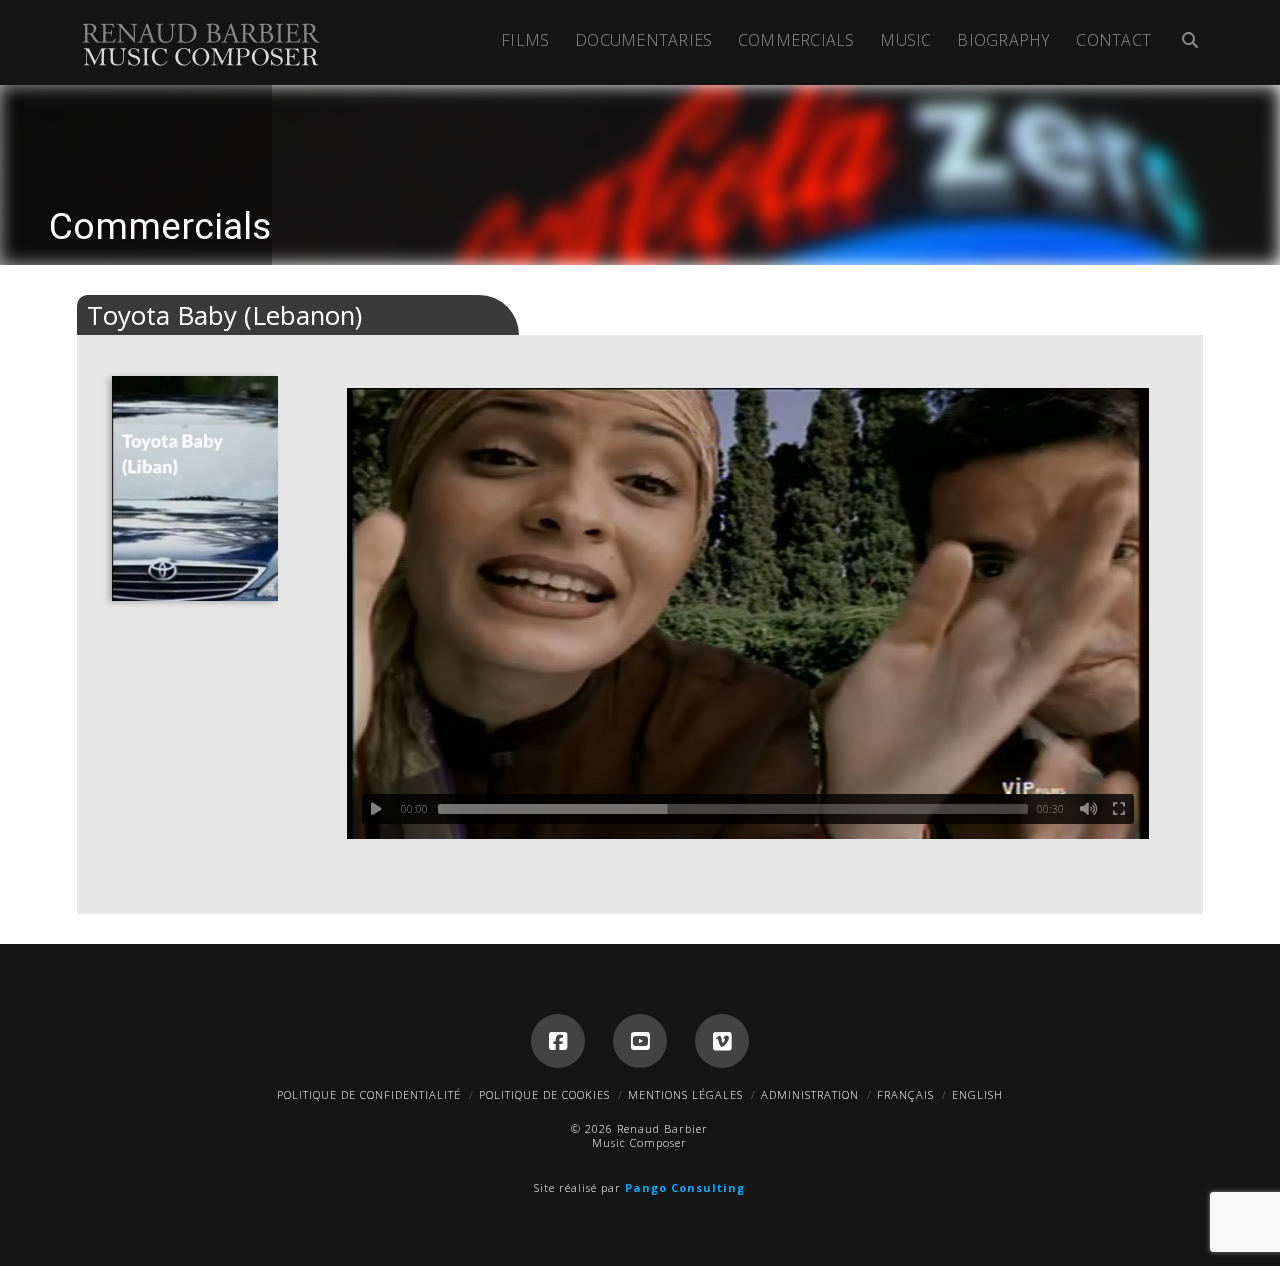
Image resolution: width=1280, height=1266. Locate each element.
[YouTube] (640, 1041)
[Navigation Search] (1183, 42)
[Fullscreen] (1119, 809)
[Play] (377, 809)
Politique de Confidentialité (369, 1094)
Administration (810, 1094)
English (977, 1094)
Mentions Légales (685, 1094)
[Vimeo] (722, 1041)
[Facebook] (558, 1041)
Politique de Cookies (544, 1094)
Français (905, 1094)
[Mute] (1089, 809)
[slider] (733, 809)
